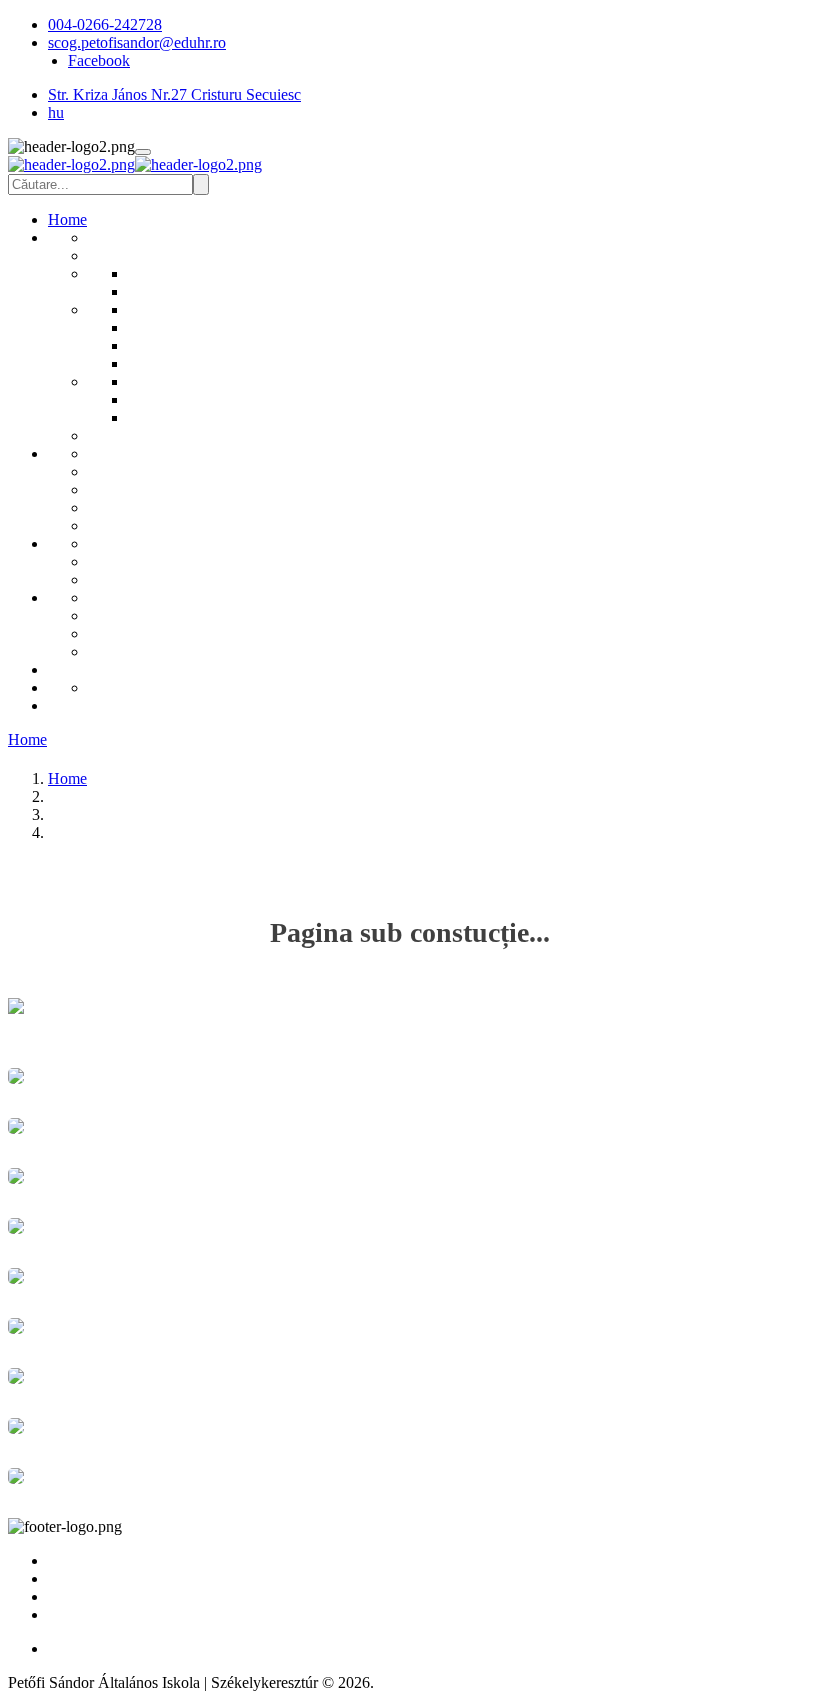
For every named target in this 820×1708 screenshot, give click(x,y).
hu (56, 112)
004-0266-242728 (105, 24)
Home (27, 739)
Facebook (99, 60)
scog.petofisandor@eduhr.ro (137, 42)
